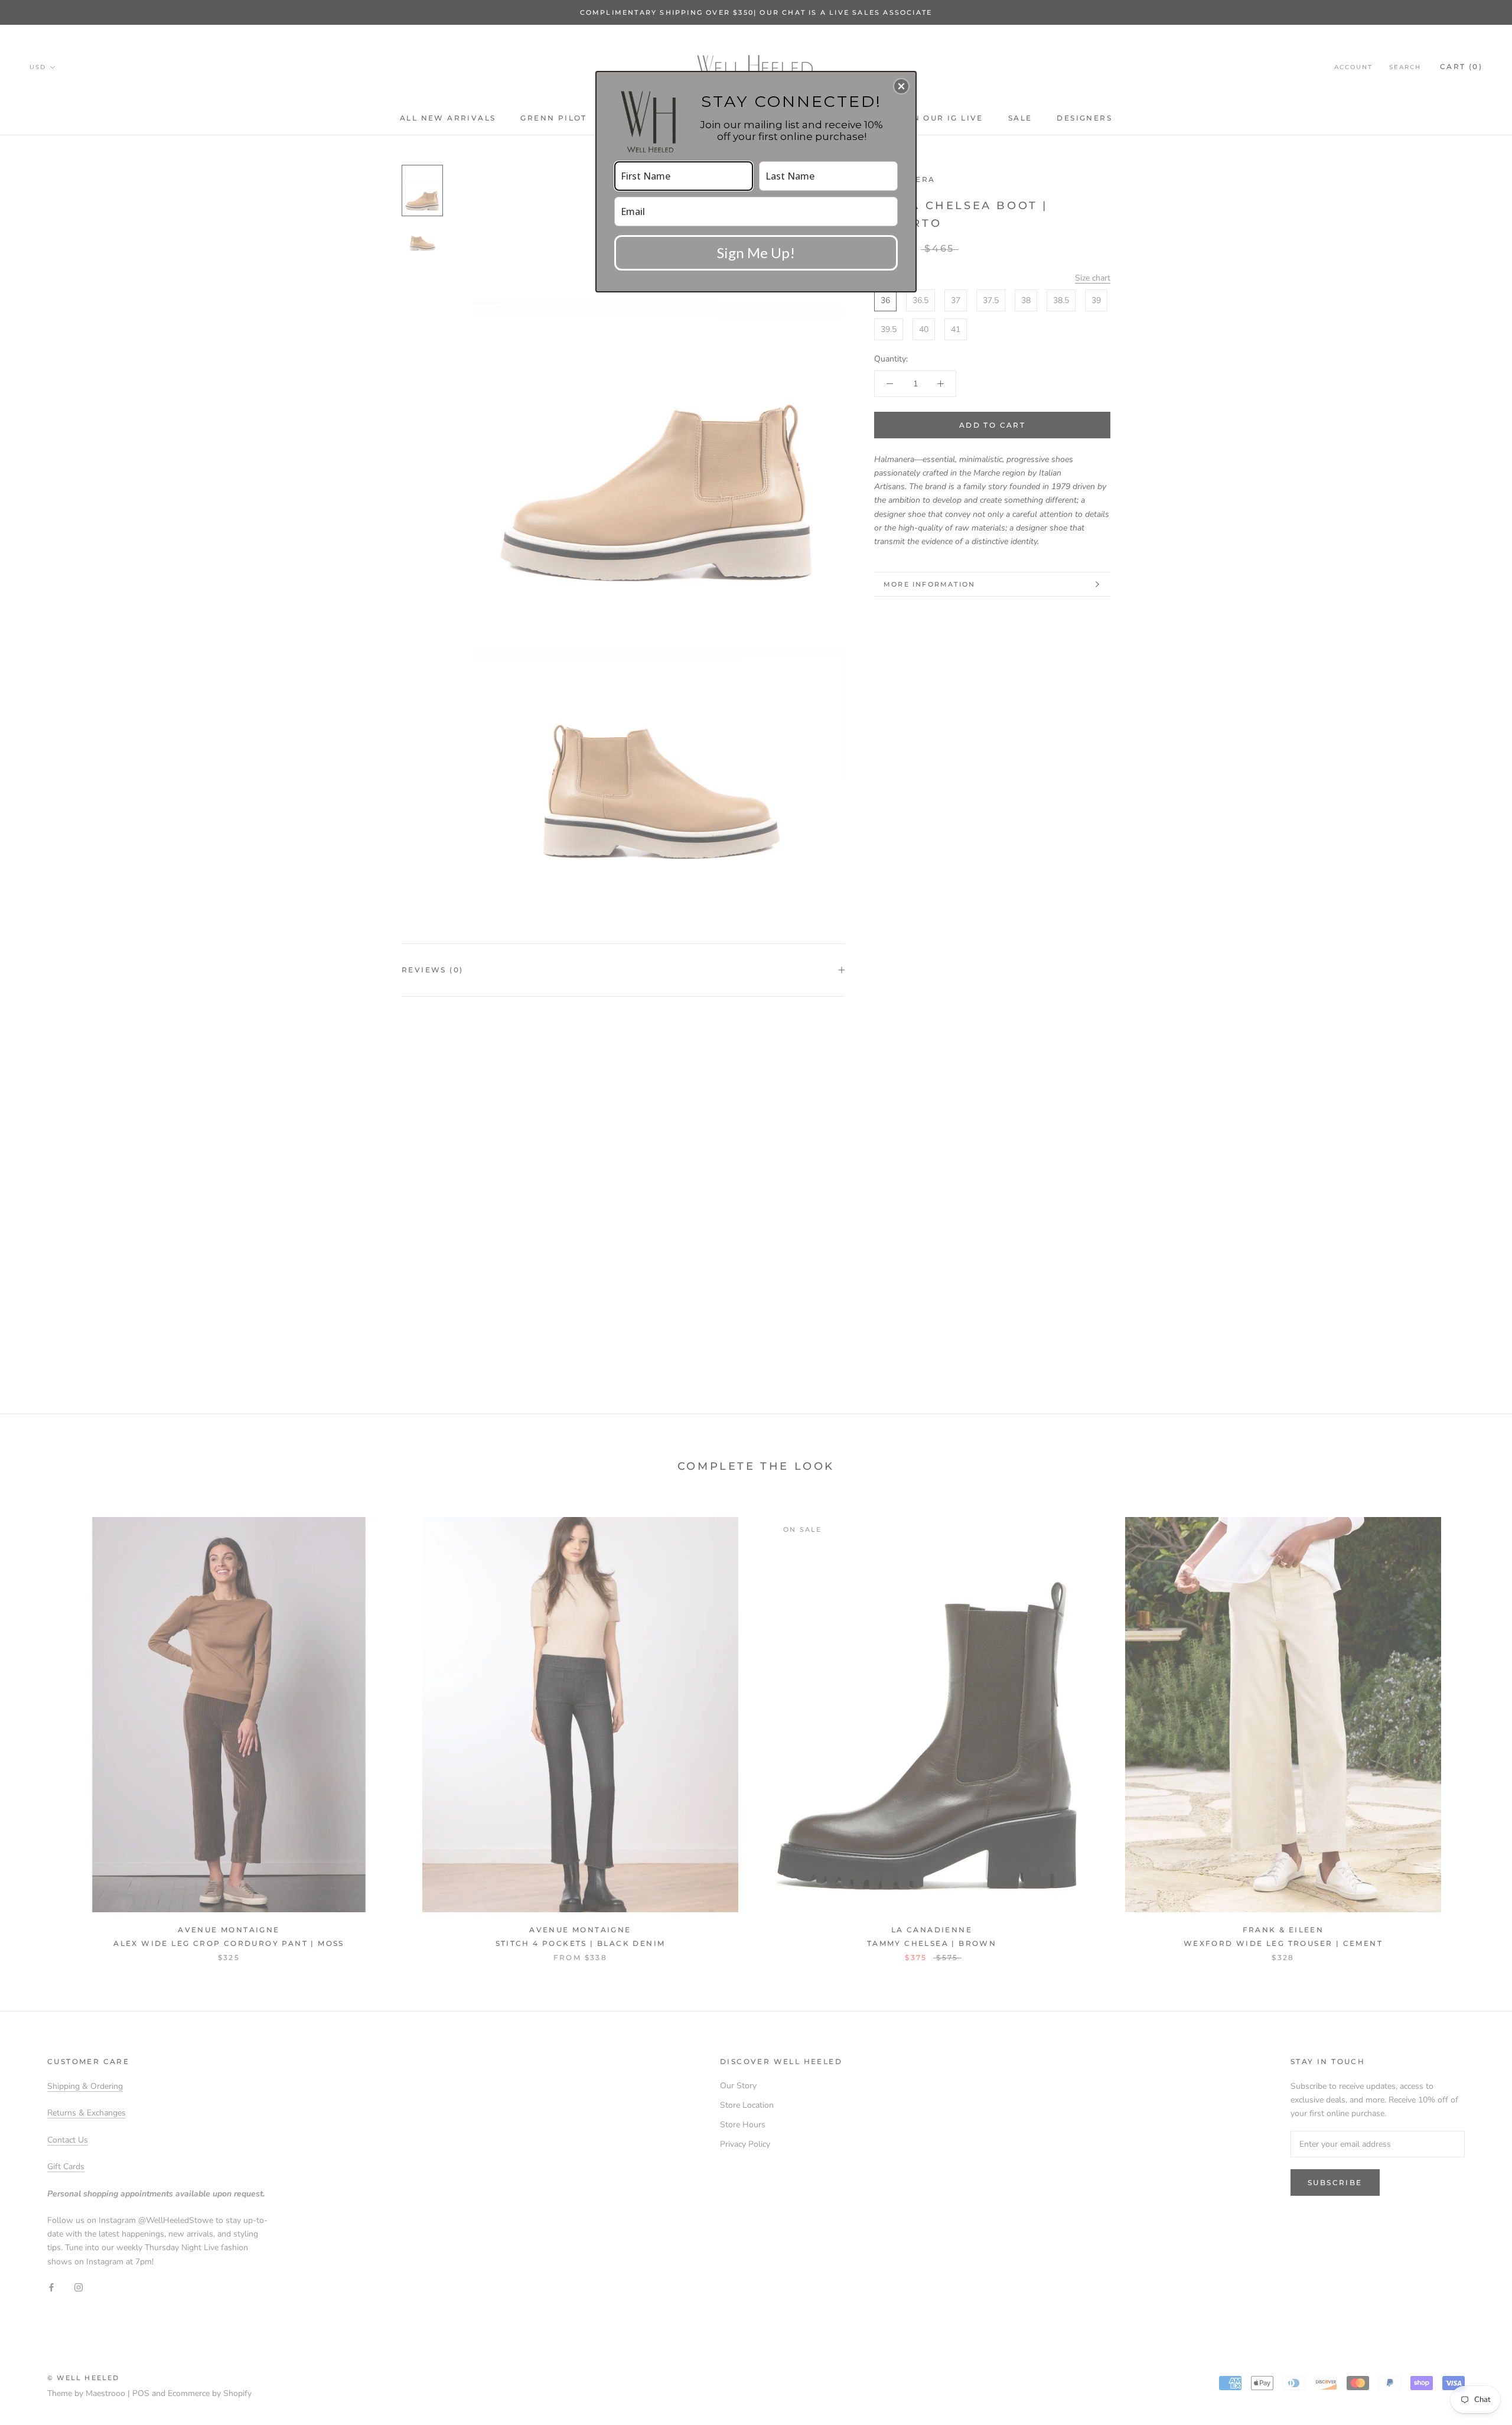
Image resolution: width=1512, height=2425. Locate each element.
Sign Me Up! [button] (756, 253)
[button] (901, 86)
